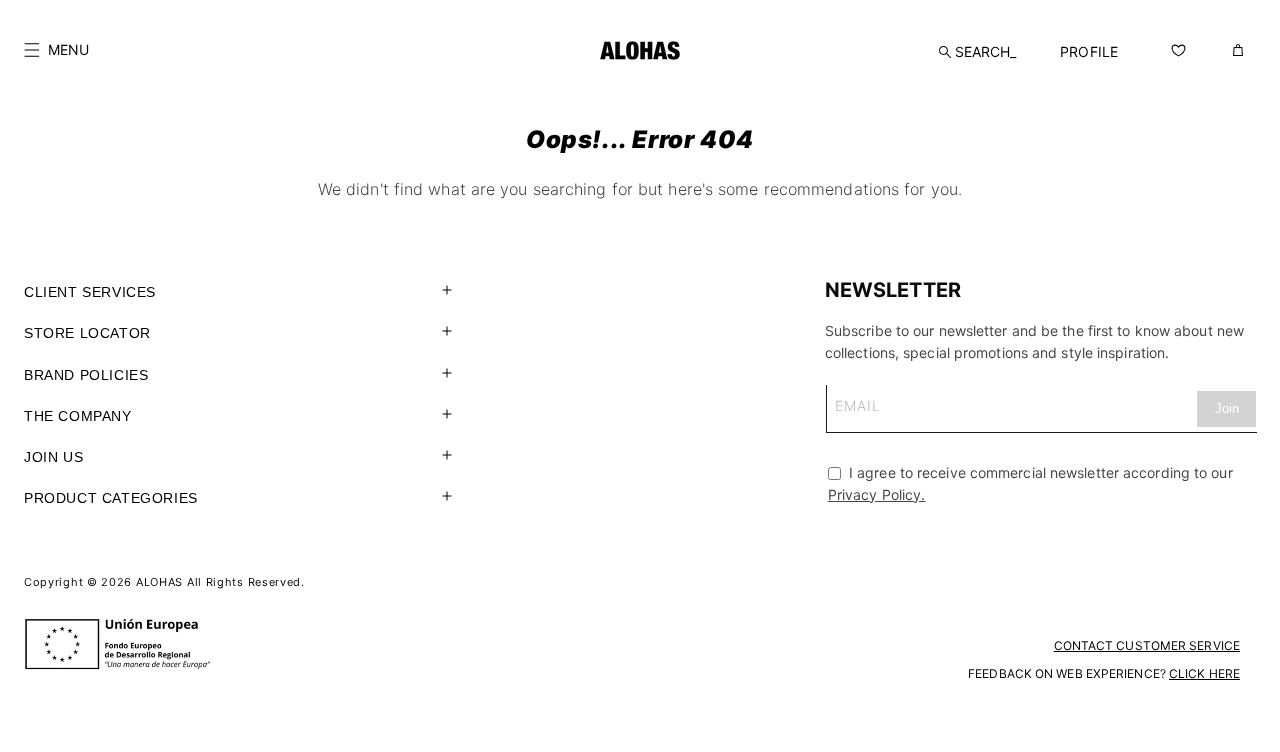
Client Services (90, 292)
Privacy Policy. (877, 494)
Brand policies (86, 375)
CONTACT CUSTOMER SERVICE (1147, 645)
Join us (53, 457)
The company (78, 416)
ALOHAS (159, 582)
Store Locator (87, 333)
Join (1227, 408)
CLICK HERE (1204, 673)
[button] (56, 50)
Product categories (111, 498)
